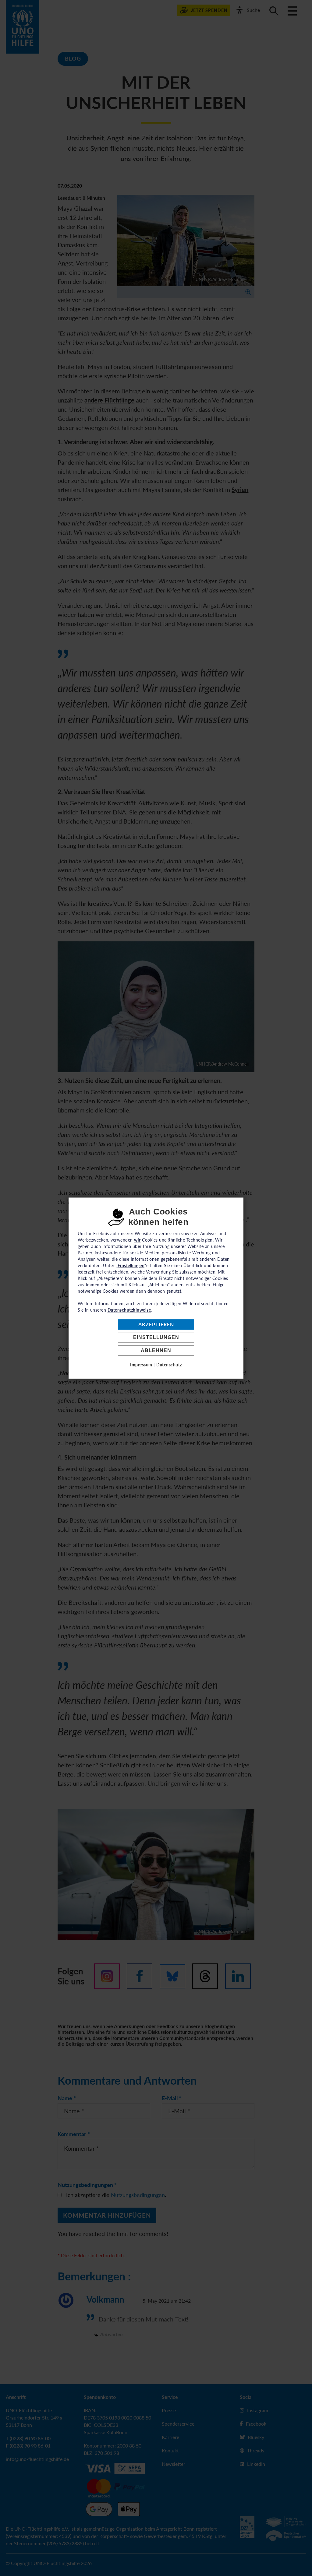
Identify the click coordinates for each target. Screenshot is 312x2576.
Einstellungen (156, 1338)
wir (137, 1240)
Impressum (141, 1365)
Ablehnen (156, 1350)
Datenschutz (169, 1365)
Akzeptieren (156, 1325)
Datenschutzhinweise (129, 1310)
